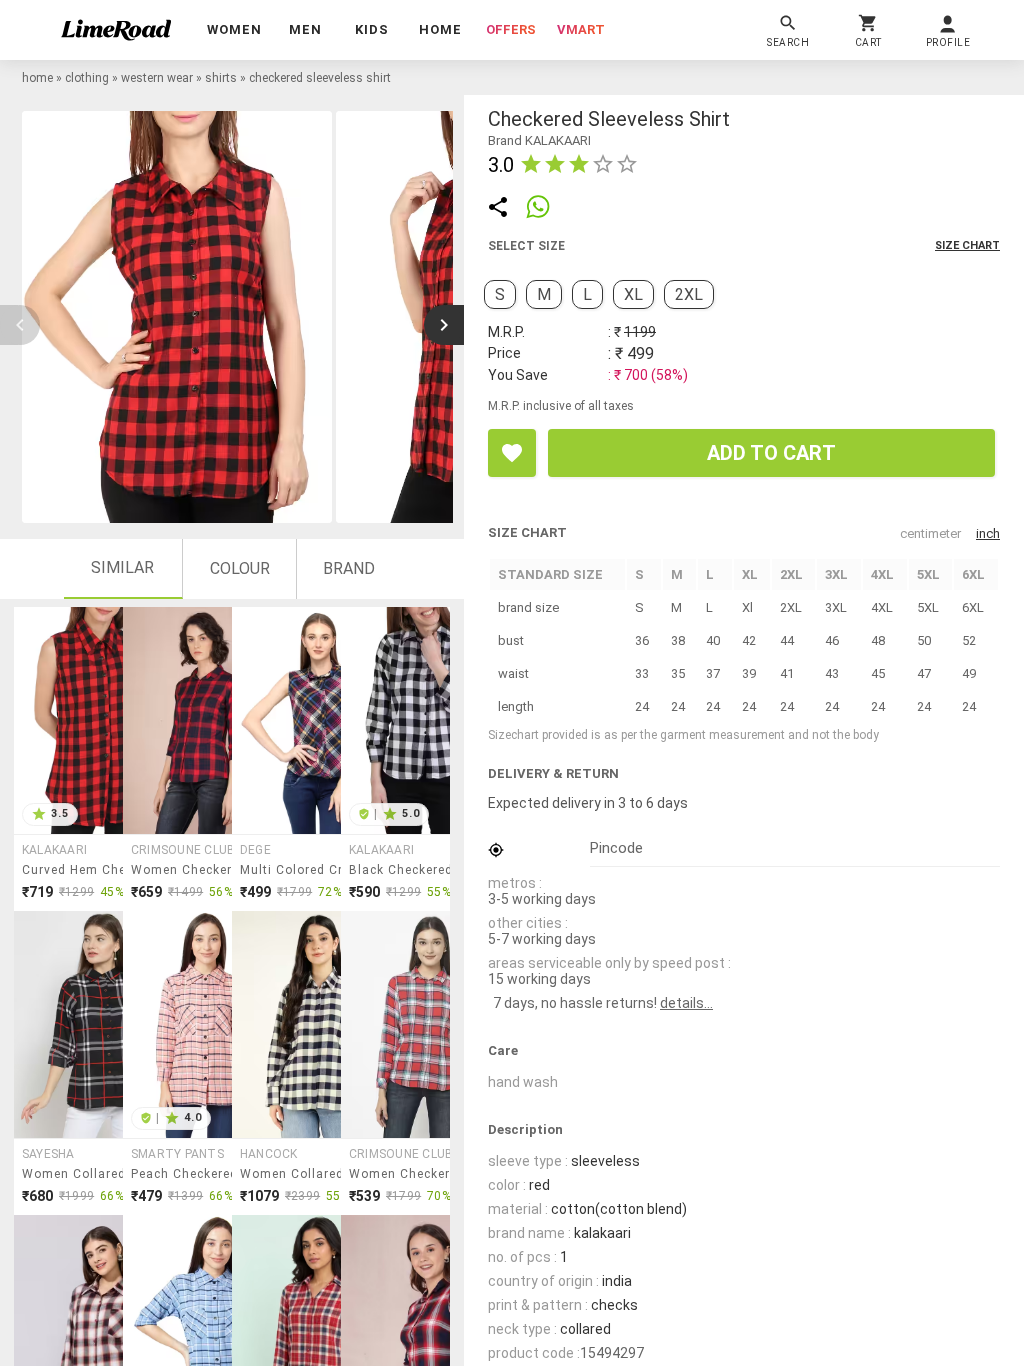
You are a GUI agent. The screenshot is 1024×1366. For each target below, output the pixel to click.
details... (686, 1003)
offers (511, 29)
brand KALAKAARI (539, 140)
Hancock (269, 1154)
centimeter (930, 533)
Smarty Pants (177, 1154)
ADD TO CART (771, 453)
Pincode (616, 848)
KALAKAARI (54, 850)
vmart (581, 29)
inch (988, 533)
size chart (967, 245)
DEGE (255, 850)
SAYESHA (48, 1154)
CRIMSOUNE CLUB (183, 850)
